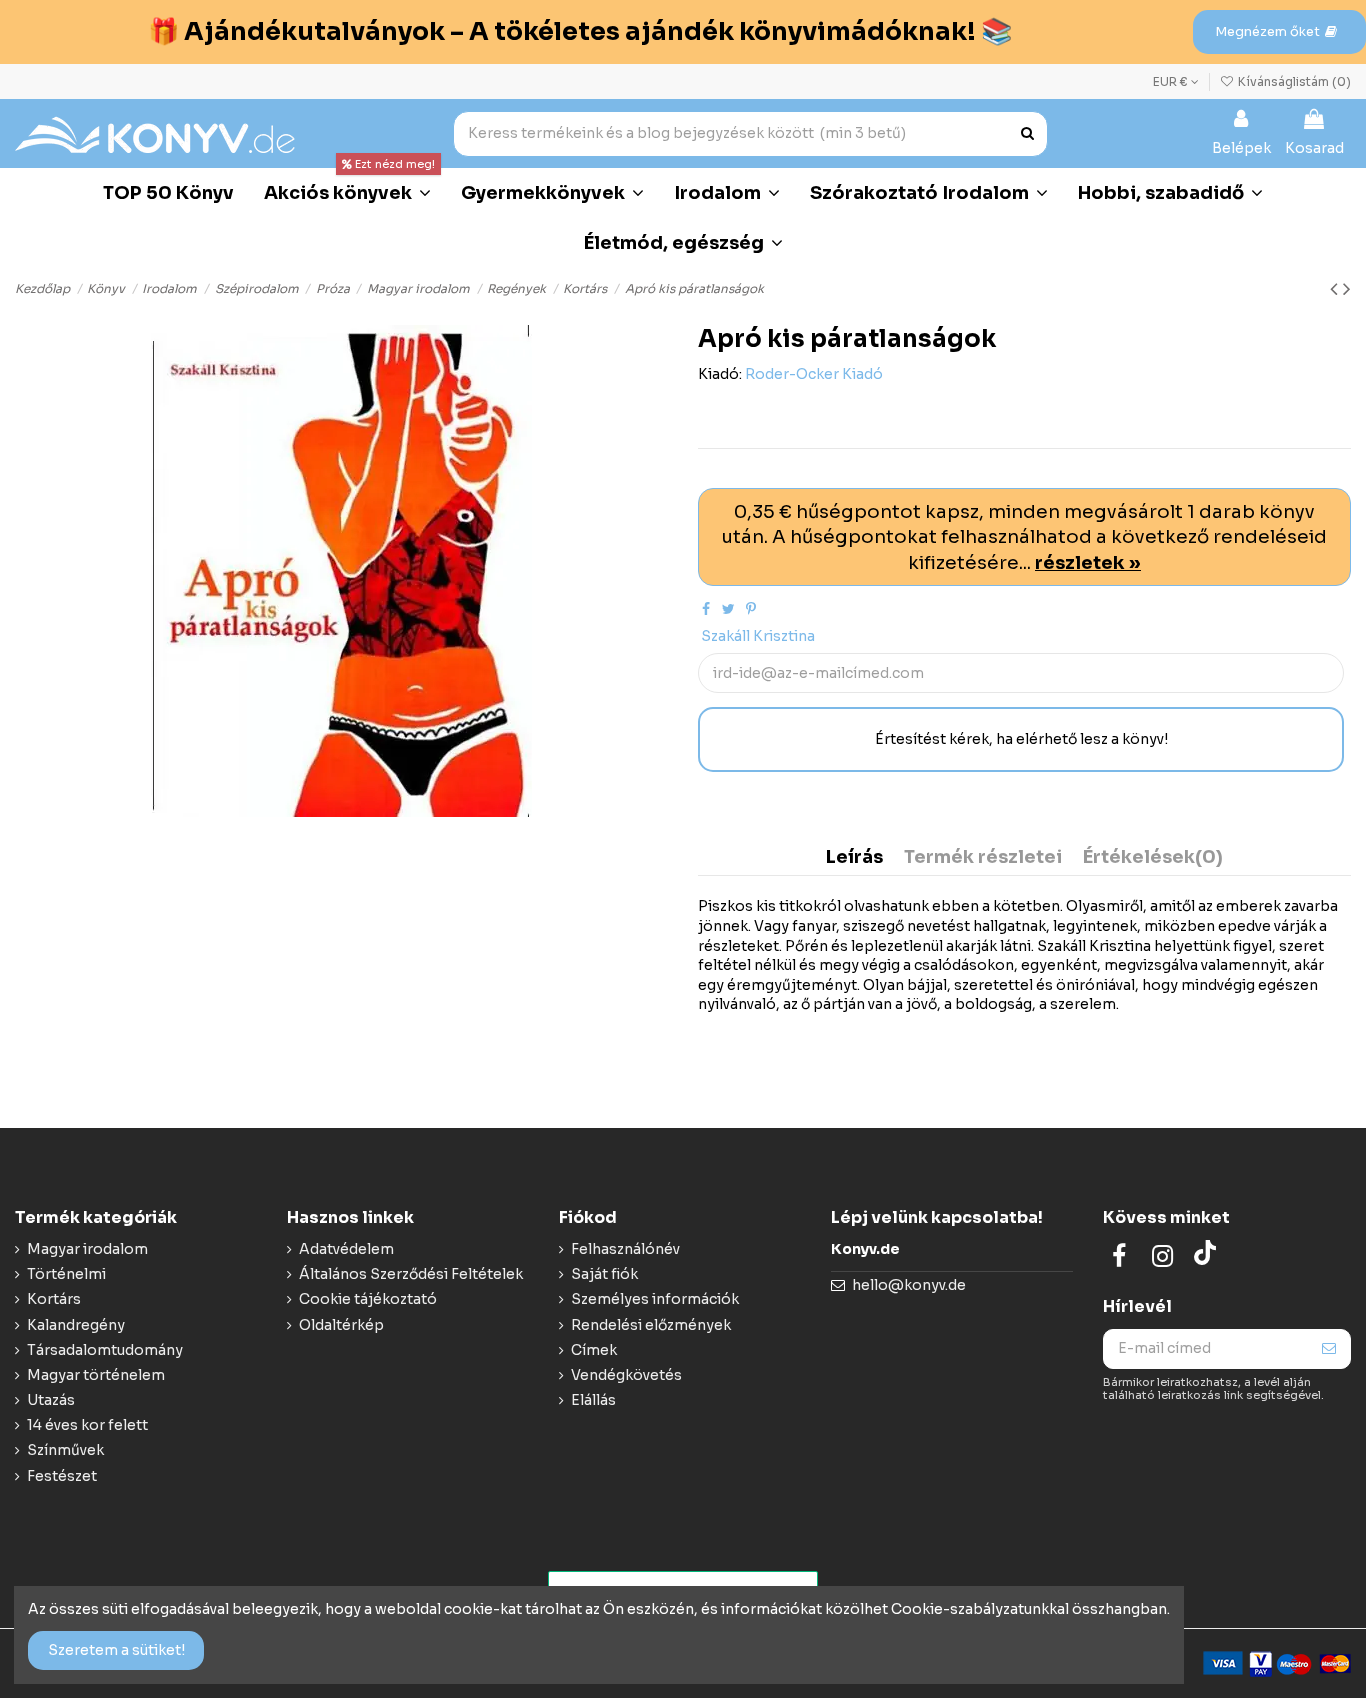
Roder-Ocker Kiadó (814, 374)
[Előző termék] (1336, 289)
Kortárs (54, 1299)
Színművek (65, 1450)
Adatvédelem (346, 1249)
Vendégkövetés (626, 1375)
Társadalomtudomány (105, 1350)
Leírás (854, 858)
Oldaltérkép (341, 1325)
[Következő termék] (1347, 289)
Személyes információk (655, 1299)
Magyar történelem (96, 1375)
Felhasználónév (625, 1249)
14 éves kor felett (87, 1425)
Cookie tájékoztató (368, 1299)
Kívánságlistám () (1293, 81)
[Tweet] (728, 609)
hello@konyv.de (909, 1285)
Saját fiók (604, 1274)
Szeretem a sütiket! (116, 1650)
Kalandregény (76, 1325)
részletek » (1088, 562)
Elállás (593, 1400)
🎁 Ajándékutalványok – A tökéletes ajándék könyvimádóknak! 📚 (580, 31)
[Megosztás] (706, 609)
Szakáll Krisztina (758, 636)
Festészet (62, 1476)
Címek (594, 1350)
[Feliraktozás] (1329, 1349)
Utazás (51, 1400)
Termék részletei (983, 858)
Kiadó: (720, 374)
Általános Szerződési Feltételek (411, 1274)
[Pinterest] (751, 609)
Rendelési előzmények (651, 1325)
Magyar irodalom (87, 1249)
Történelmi (66, 1274)
